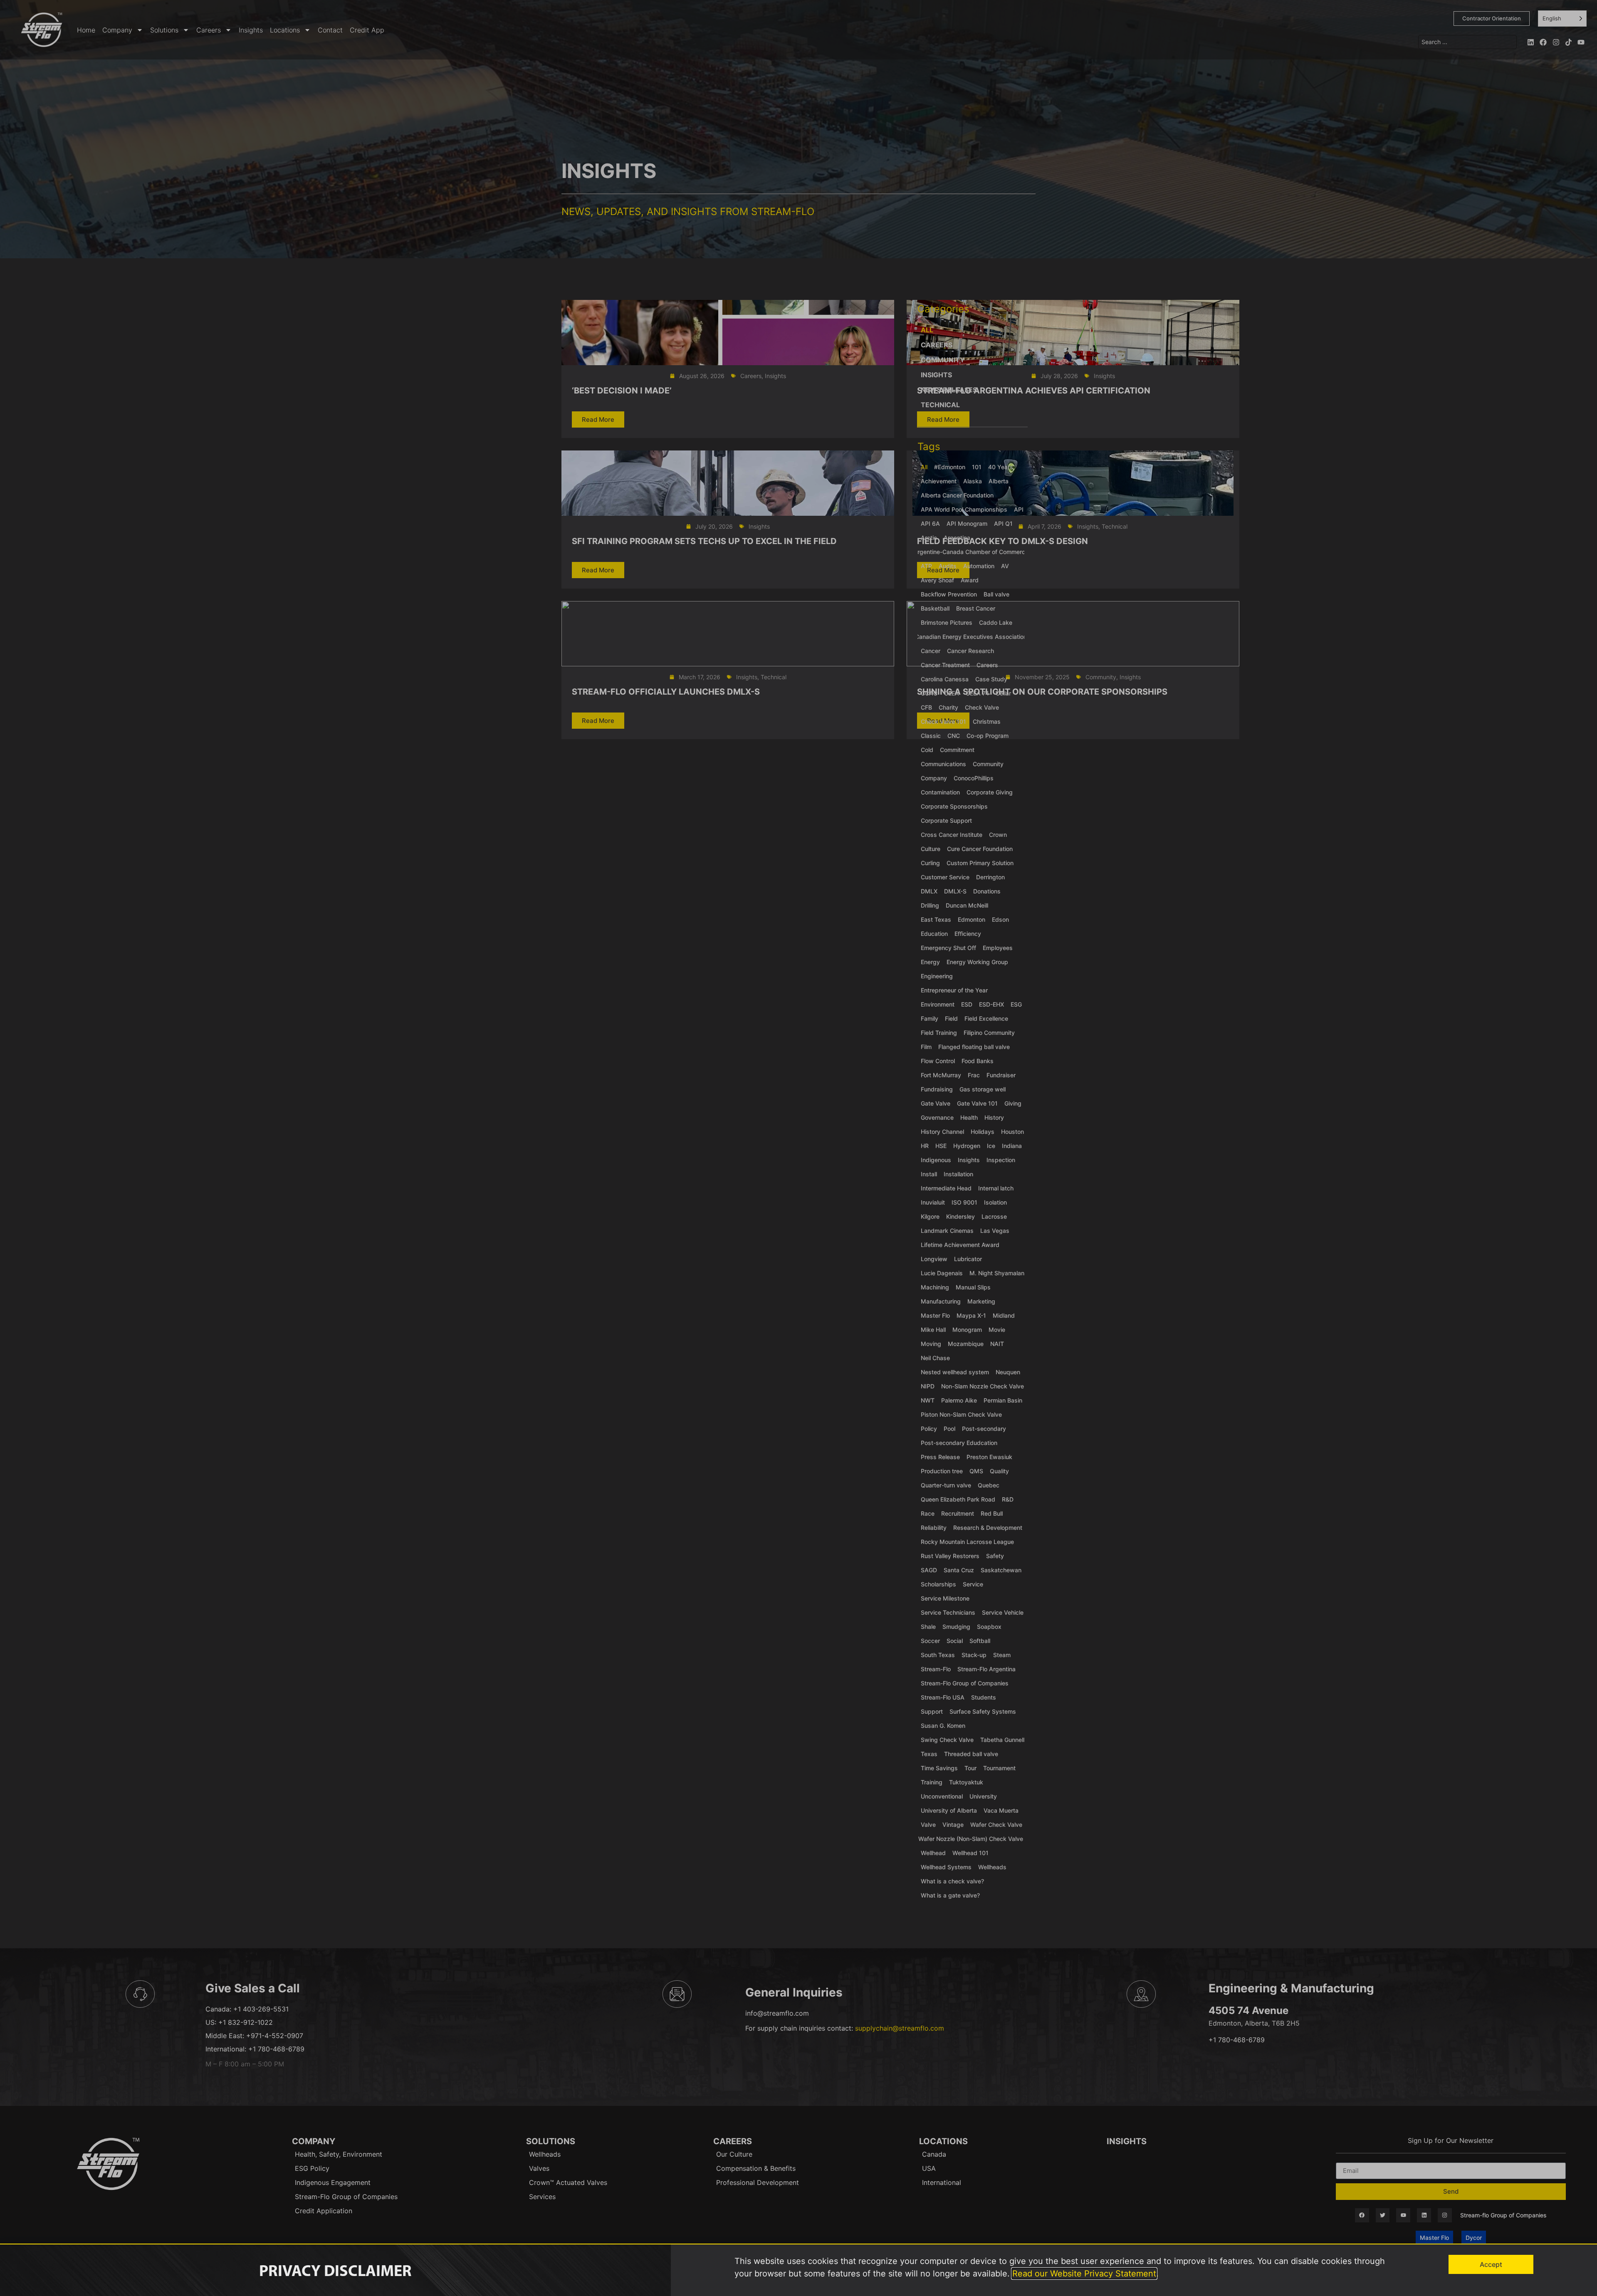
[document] (798, 1148)
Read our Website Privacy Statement (1084, 2274)
